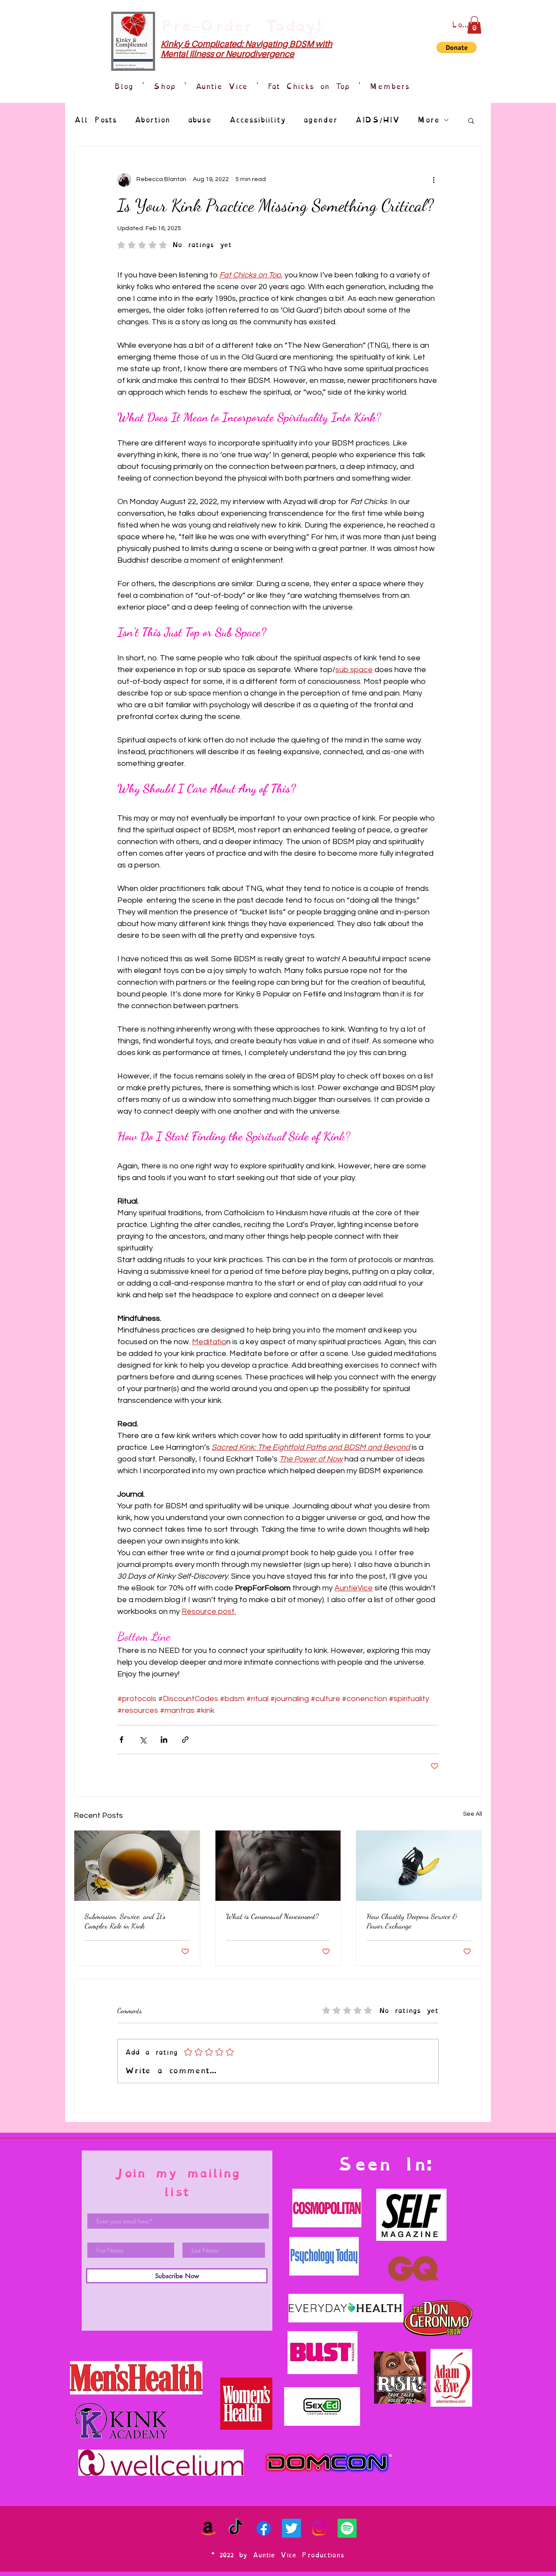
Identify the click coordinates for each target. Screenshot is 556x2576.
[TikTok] (236, 2528)
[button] (474, 25)
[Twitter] (291, 2528)
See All (473, 1814)
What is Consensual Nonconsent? (272, 1916)
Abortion (152, 120)
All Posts (95, 120)
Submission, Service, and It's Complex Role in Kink (125, 1921)
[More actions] (434, 180)
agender (320, 120)
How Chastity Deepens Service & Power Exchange (412, 1921)
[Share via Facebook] (121, 1740)
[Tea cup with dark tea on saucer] (137, 1866)
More (428, 120)
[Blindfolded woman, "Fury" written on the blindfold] (278, 1866)
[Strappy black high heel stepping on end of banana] (419, 1866)
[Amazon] (208, 2528)
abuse (200, 120)
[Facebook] (264, 2528)
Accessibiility (257, 120)
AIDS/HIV (377, 120)
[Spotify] (347, 2528)
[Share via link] (185, 1740)
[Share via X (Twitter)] (143, 1740)
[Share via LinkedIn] (164, 1740)
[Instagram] (319, 2528)
